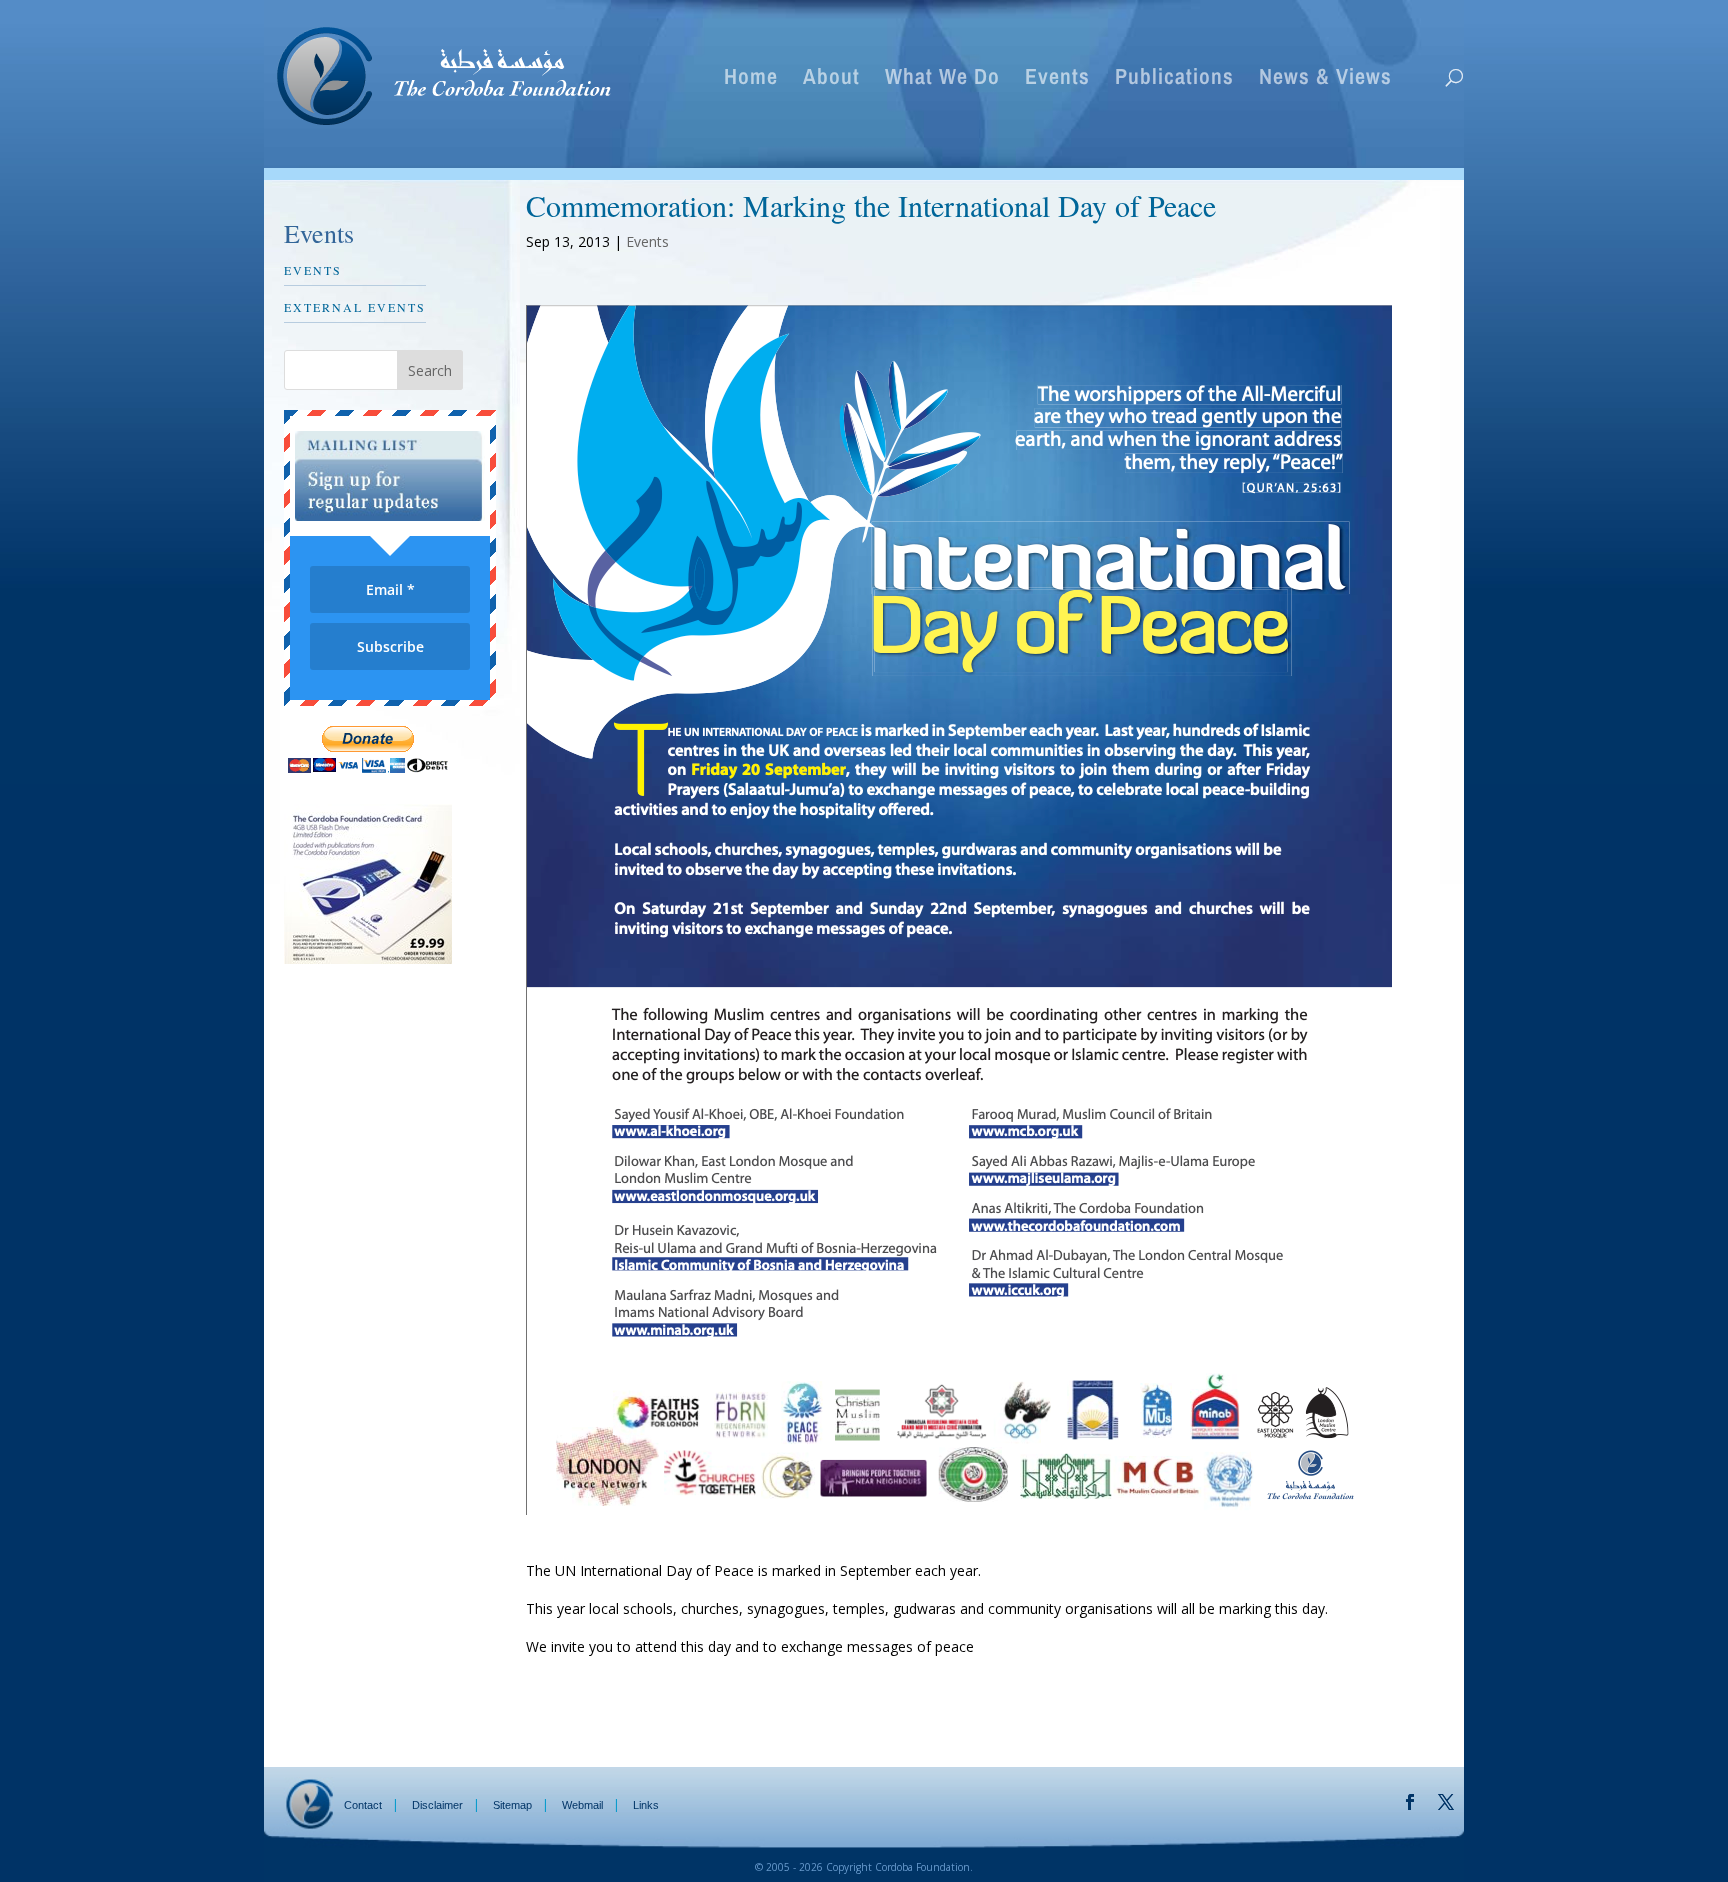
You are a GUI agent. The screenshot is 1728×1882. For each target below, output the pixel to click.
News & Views (1325, 80)
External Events (355, 307)
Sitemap (512, 1805)
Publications (1174, 80)
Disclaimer (437, 1805)
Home (751, 80)
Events (1057, 80)
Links (646, 1805)
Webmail (582, 1805)
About (831, 80)
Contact (363, 1805)
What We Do (942, 80)
